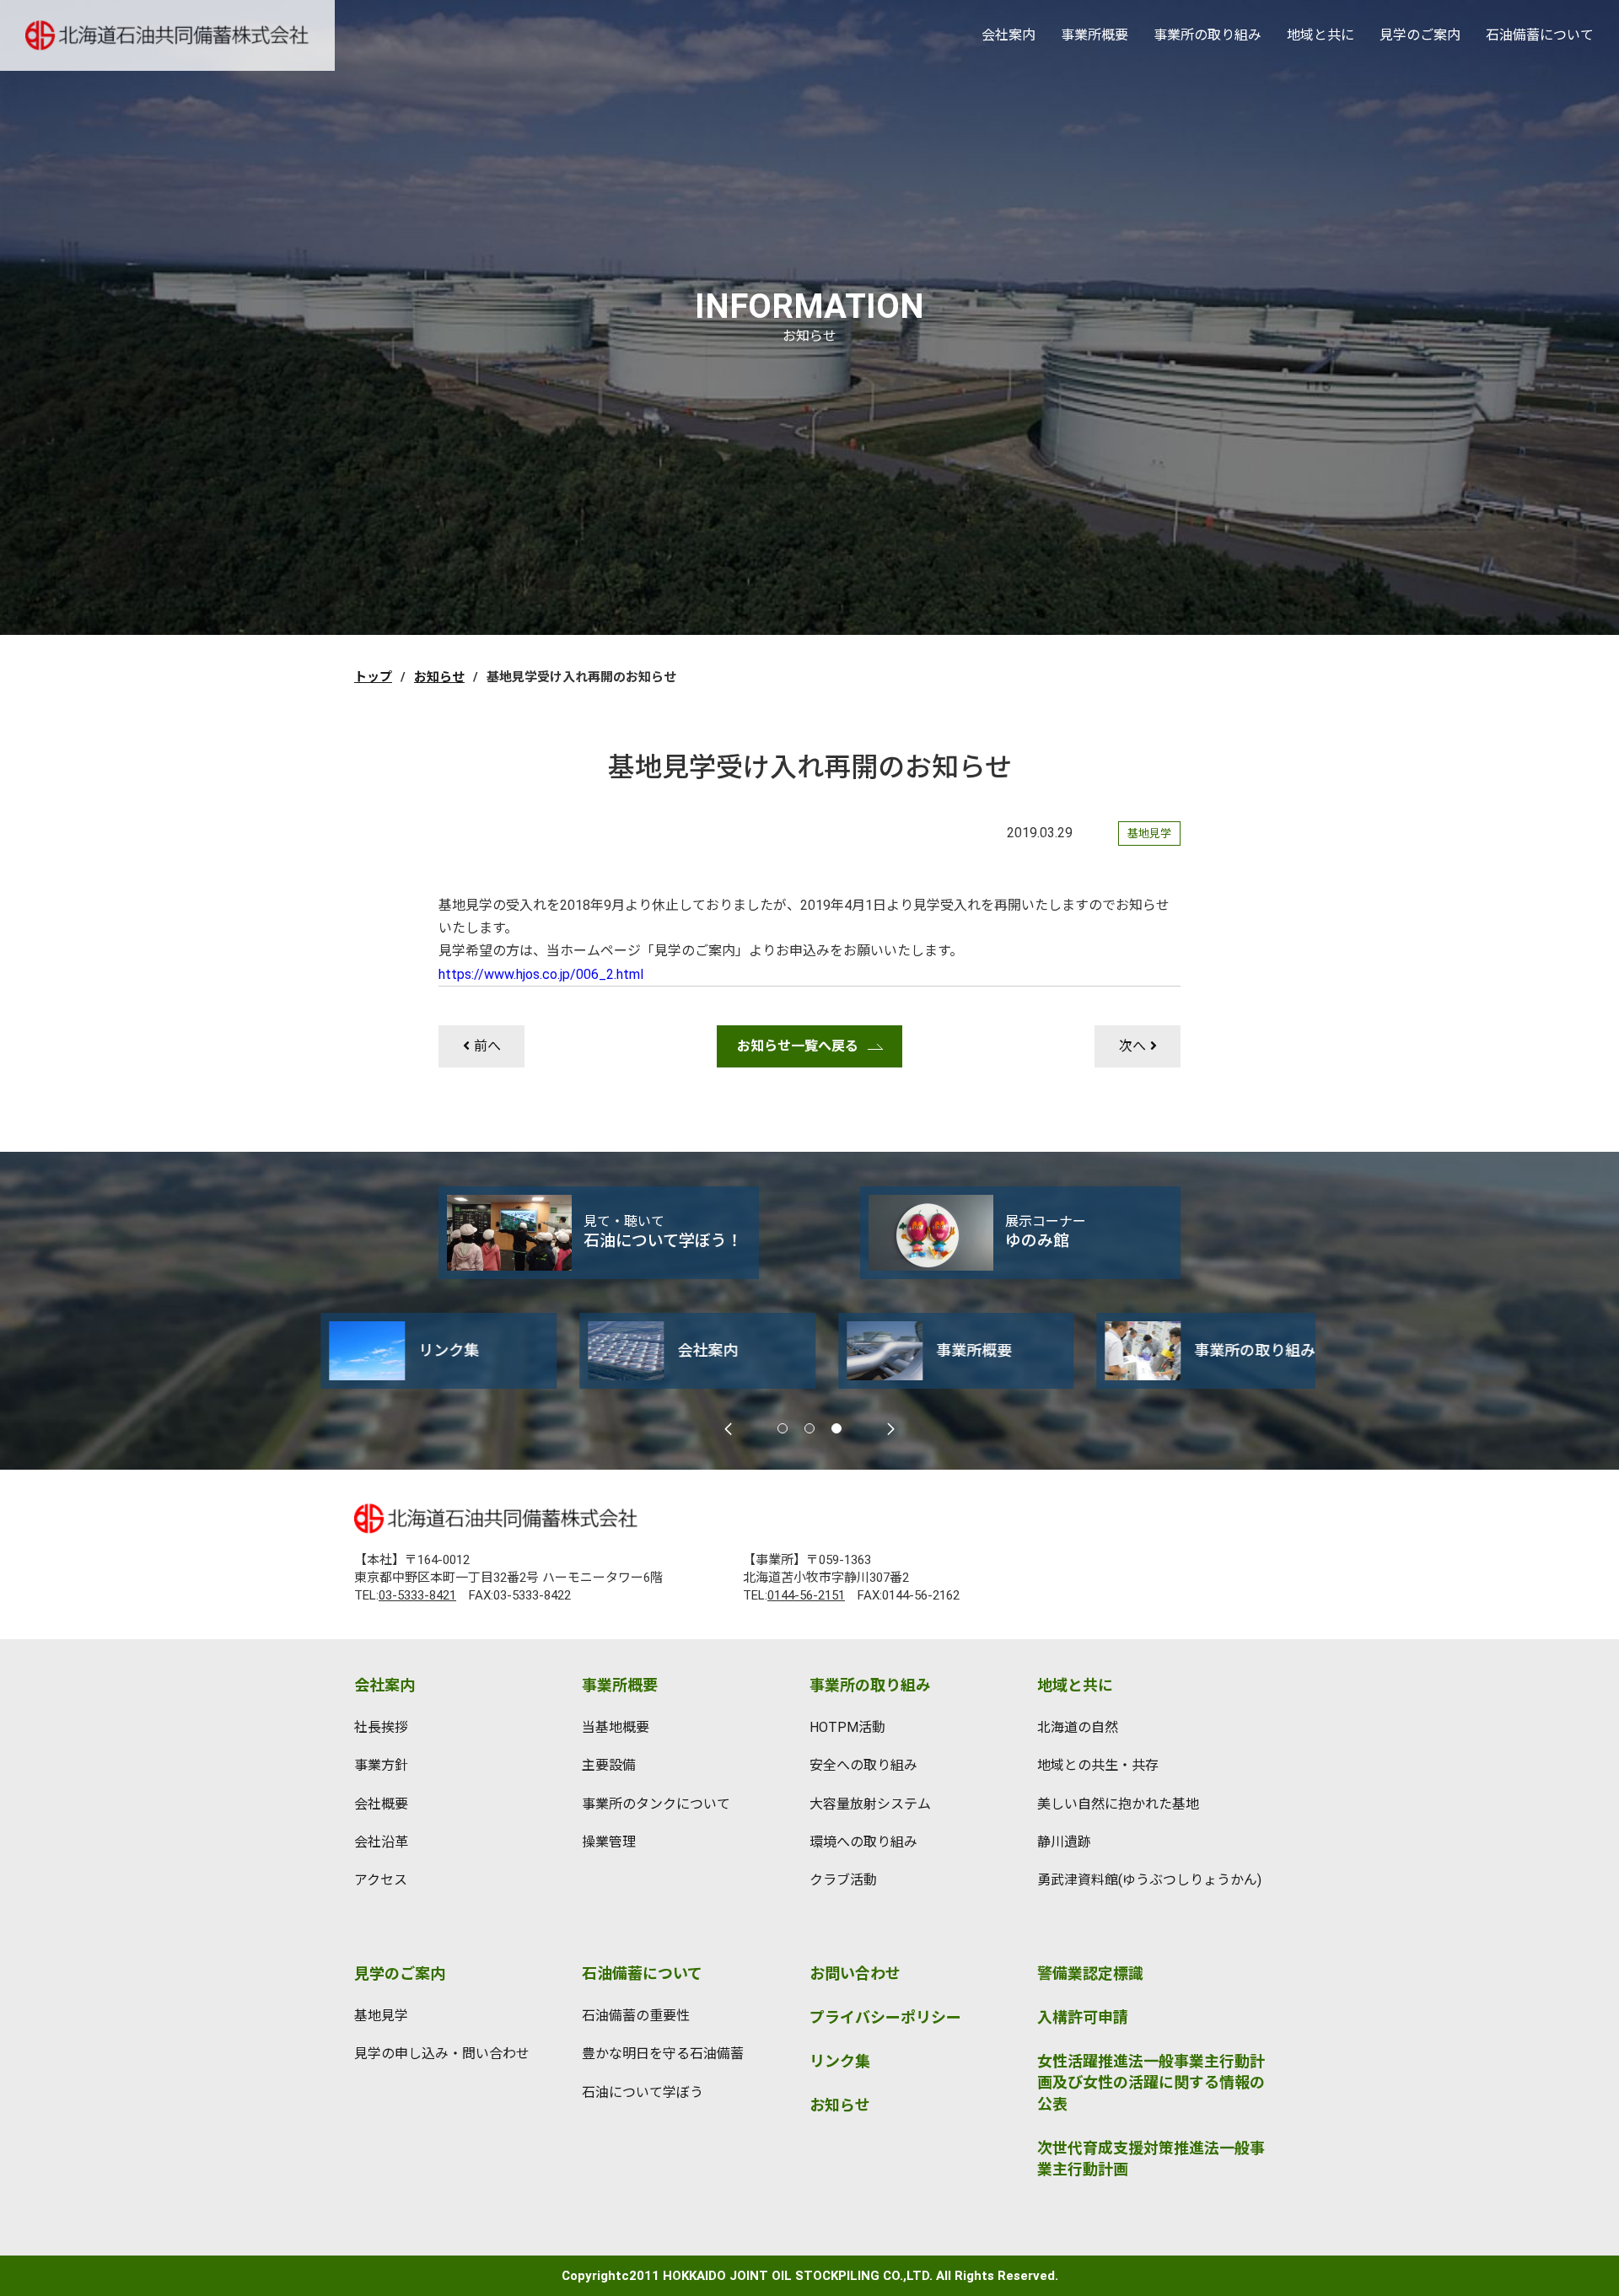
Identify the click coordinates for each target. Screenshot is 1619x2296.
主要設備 (609, 1765)
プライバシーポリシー (885, 2017)
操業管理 (609, 1842)
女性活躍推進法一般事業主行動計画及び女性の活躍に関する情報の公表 (1151, 2082)
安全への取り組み (863, 1765)
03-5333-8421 (417, 1595)
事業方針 (381, 1765)
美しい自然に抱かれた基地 (1118, 1804)
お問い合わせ (855, 1973)
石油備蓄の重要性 (636, 2016)
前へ (487, 1046)
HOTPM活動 (847, 1727)
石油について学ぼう (643, 2092)
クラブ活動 (843, 1880)
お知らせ (439, 677)
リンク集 (840, 2061)
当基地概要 (616, 1727)
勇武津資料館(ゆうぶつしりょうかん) (1149, 1880)
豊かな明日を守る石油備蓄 (663, 2054)
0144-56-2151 (806, 1595)
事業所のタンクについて (656, 1804)
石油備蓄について (1540, 35)
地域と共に (1320, 35)
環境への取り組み (863, 1842)
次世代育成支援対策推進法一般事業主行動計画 (1151, 2159)
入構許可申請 (1083, 2017)
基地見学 (381, 2016)
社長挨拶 (381, 1727)
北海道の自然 (1078, 1727)
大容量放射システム (870, 1804)
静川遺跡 (1064, 1842)
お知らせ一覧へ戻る (798, 1046)
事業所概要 (1095, 35)
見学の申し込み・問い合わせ (442, 2054)
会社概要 (381, 1804)
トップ (373, 677)
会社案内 (1009, 35)
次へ (1132, 1046)
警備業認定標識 (1090, 1973)
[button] (783, 1428)
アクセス (381, 1880)
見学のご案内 (1420, 35)
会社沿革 (381, 1842)
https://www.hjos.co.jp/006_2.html (541, 974)
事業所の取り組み (1208, 35)
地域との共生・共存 (1098, 1765)
